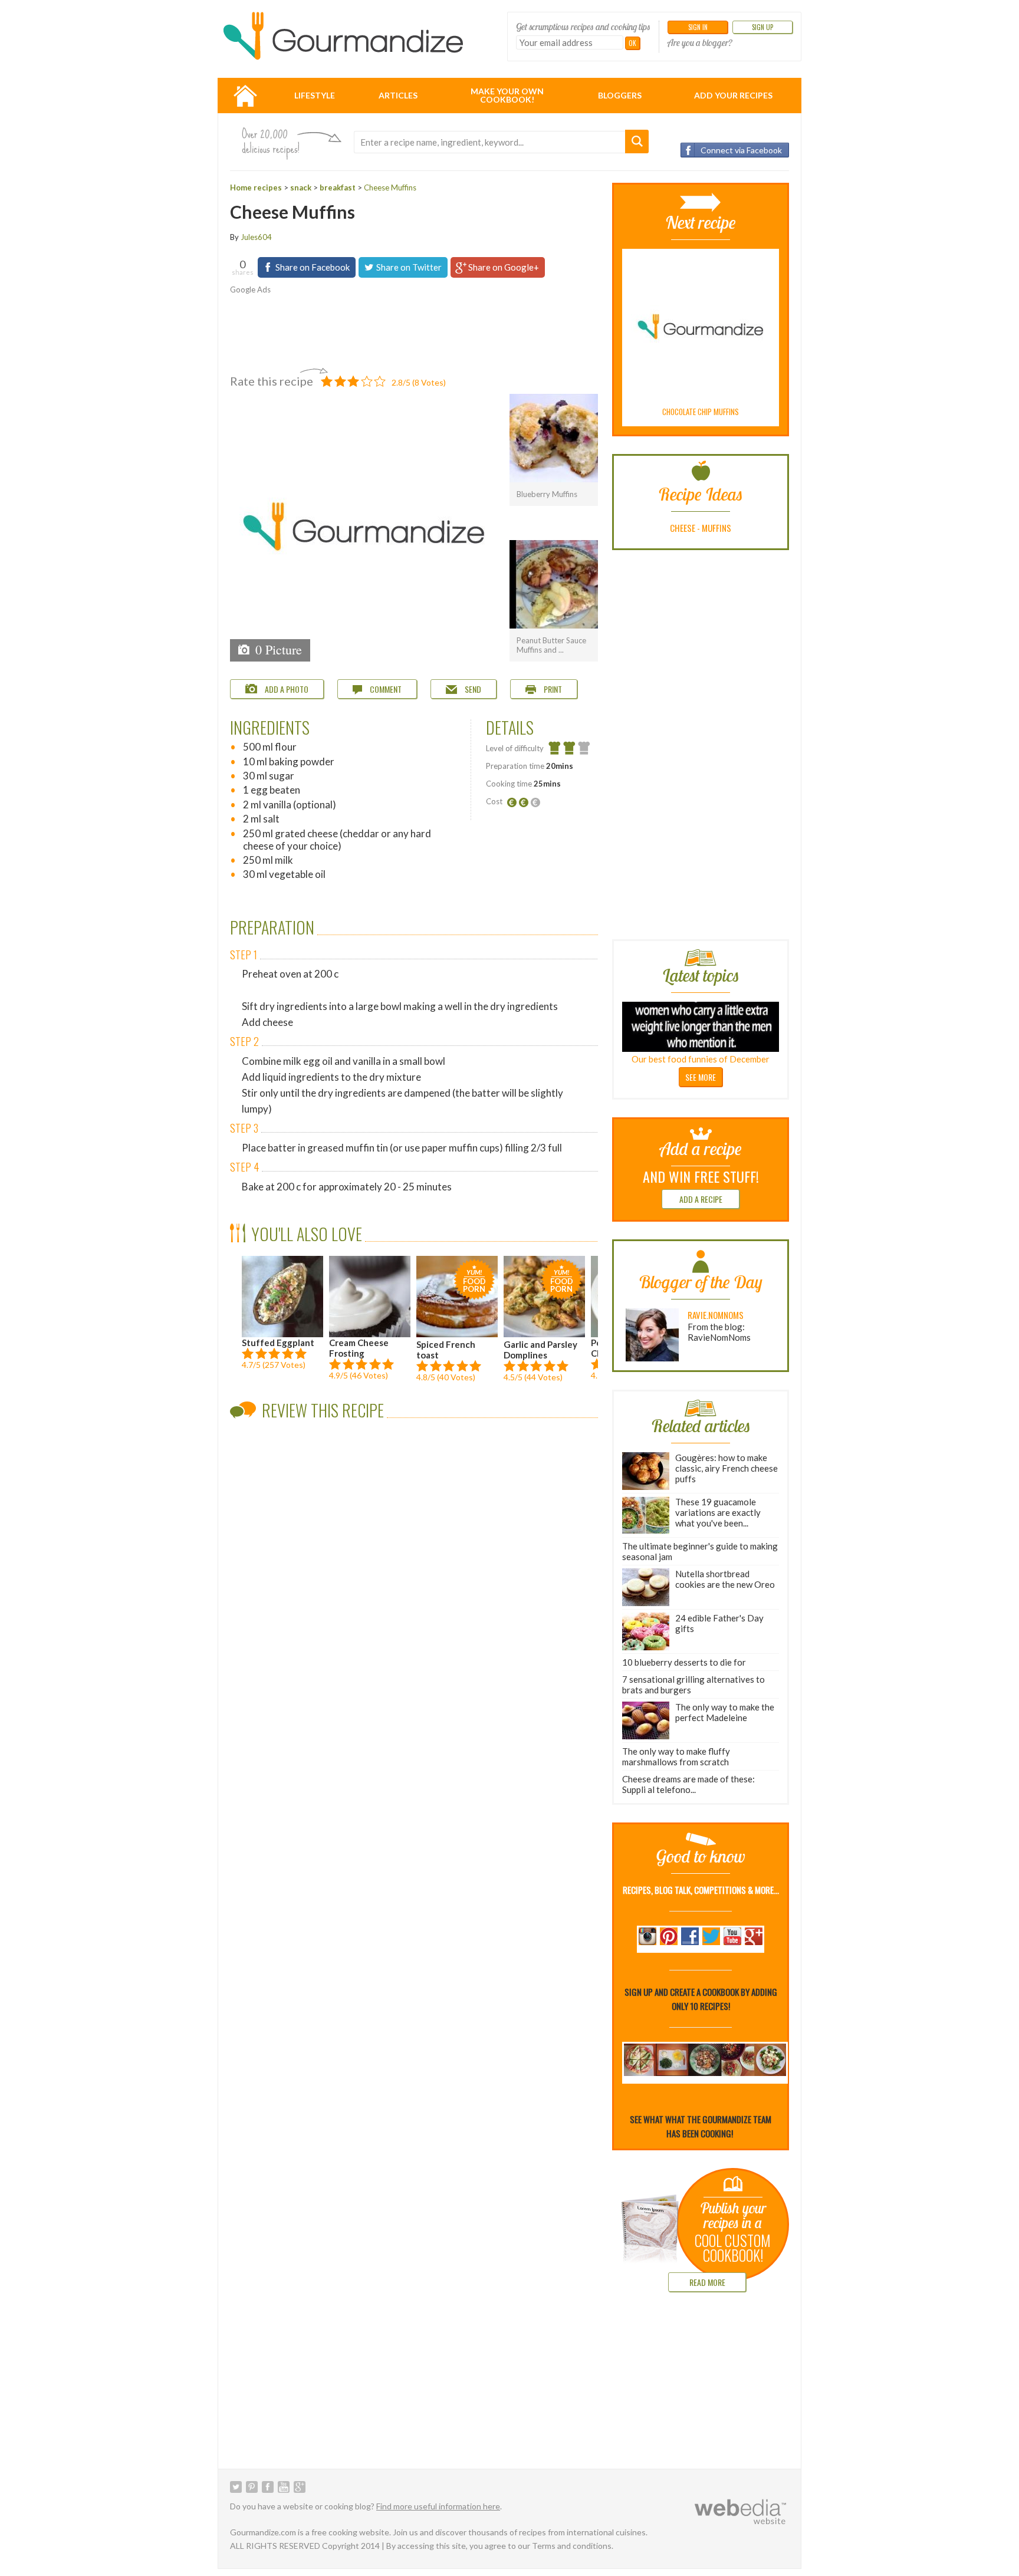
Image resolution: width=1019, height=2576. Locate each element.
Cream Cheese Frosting (359, 1348)
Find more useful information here (438, 2506)
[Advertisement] (407, 328)
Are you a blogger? (700, 42)
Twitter (236, 2487)
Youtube (284, 2487)
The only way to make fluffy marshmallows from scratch (676, 1756)
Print (552, 689)
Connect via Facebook (741, 150)
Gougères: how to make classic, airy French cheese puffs (727, 1468)
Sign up (762, 27)
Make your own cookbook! (507, 95)
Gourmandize (343, 36)
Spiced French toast (451, 1314)
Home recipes (256, 187)
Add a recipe (701, 1199)
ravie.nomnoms (716, 1315)
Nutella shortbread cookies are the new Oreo (725, 1579)
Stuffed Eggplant (278, 1343)
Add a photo (286, 689)
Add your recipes (733, 95)
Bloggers (620, 95)
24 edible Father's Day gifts (719, 1623)
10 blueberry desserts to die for (684, 1662)
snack (301, 187)
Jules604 (256, 237)
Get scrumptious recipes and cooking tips (583, 27)
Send (472, 689)
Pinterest (252, 2487)
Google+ (300, 2487)
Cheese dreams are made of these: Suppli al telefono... (688, 1784)
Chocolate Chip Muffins (701, 412)
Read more (707, 2282)
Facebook (268, 2487)
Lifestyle (315, 95)
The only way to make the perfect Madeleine (725, 1712)
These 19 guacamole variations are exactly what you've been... (718, 1512)
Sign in (698, 27)
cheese (683, 528)
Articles (398, 95)
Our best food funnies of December (701, 1059)
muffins (716, 528)
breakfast (338, 187)
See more (701, 1077)
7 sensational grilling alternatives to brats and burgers (693, 1685)
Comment (385, 689)
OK (632, 43)
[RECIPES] (245, 96)
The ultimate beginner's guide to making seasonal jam (700, 1551)
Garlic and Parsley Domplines (540, 1314)
